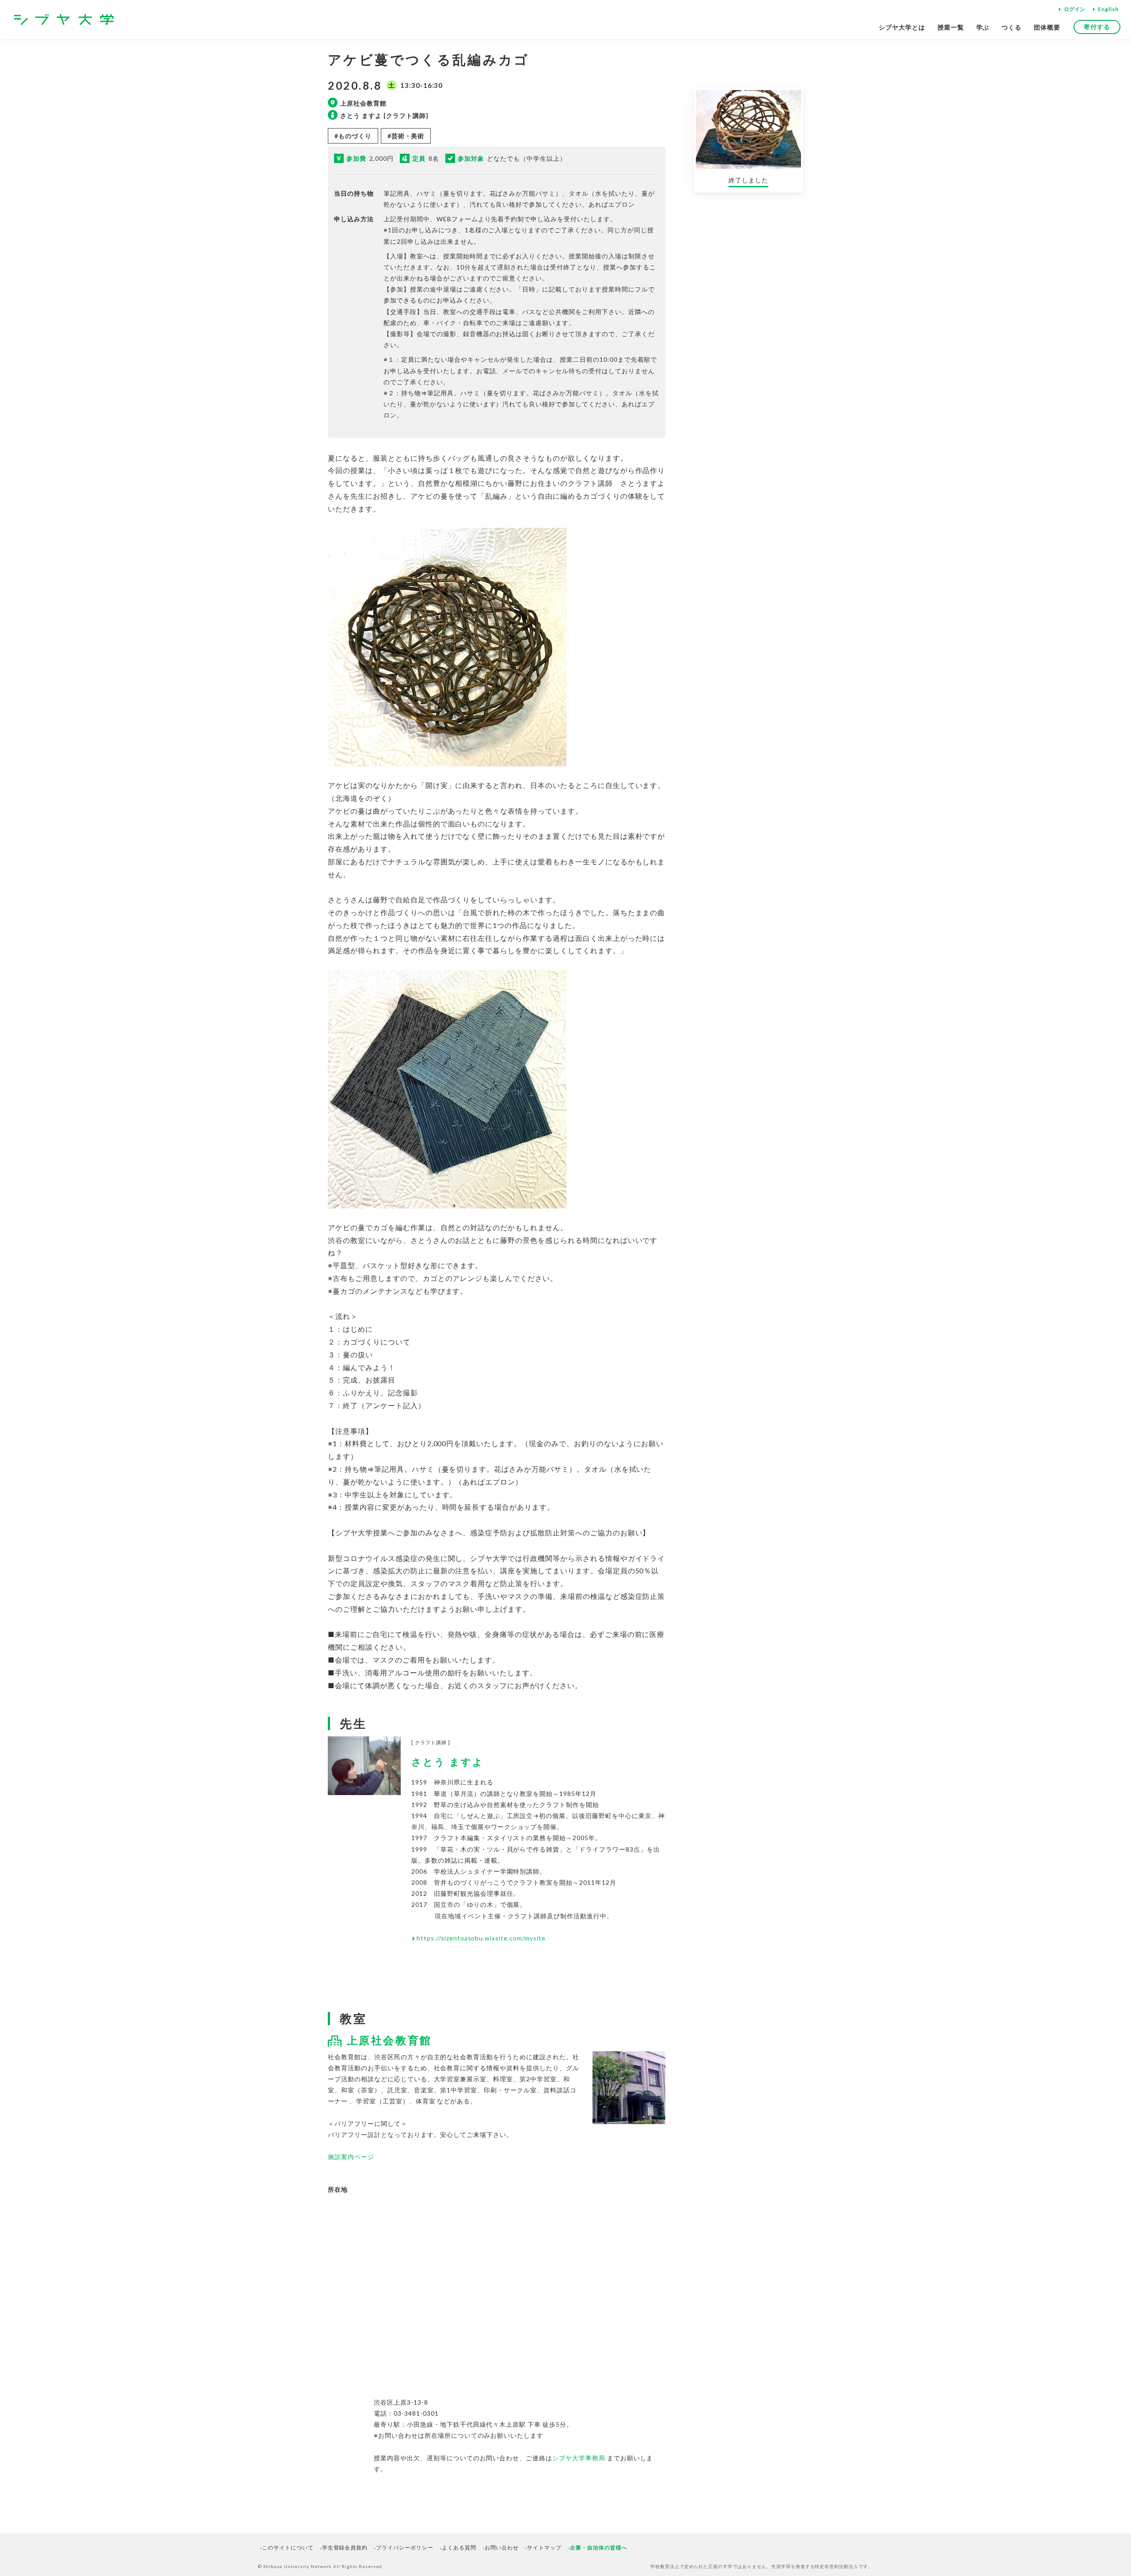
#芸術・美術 (406, 136)
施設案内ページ (351, 2157)
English (1108, 9)
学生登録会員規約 (345, 2548)
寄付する (1097, 27)
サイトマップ (544, 2548)
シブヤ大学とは (902, 27)
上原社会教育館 (389, 2040)
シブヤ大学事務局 (579, 2458)
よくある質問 (459, 2548)
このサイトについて (288, 2548)
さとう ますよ (448, 1762)
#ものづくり (353, 136)
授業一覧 (951, 27)
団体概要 (1047, 27)
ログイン (1074, 9)
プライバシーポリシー (405, 2548)
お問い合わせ (502, 2548)
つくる (1011, 27)
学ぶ (983, 27)
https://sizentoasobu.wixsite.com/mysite (481, 1938)
